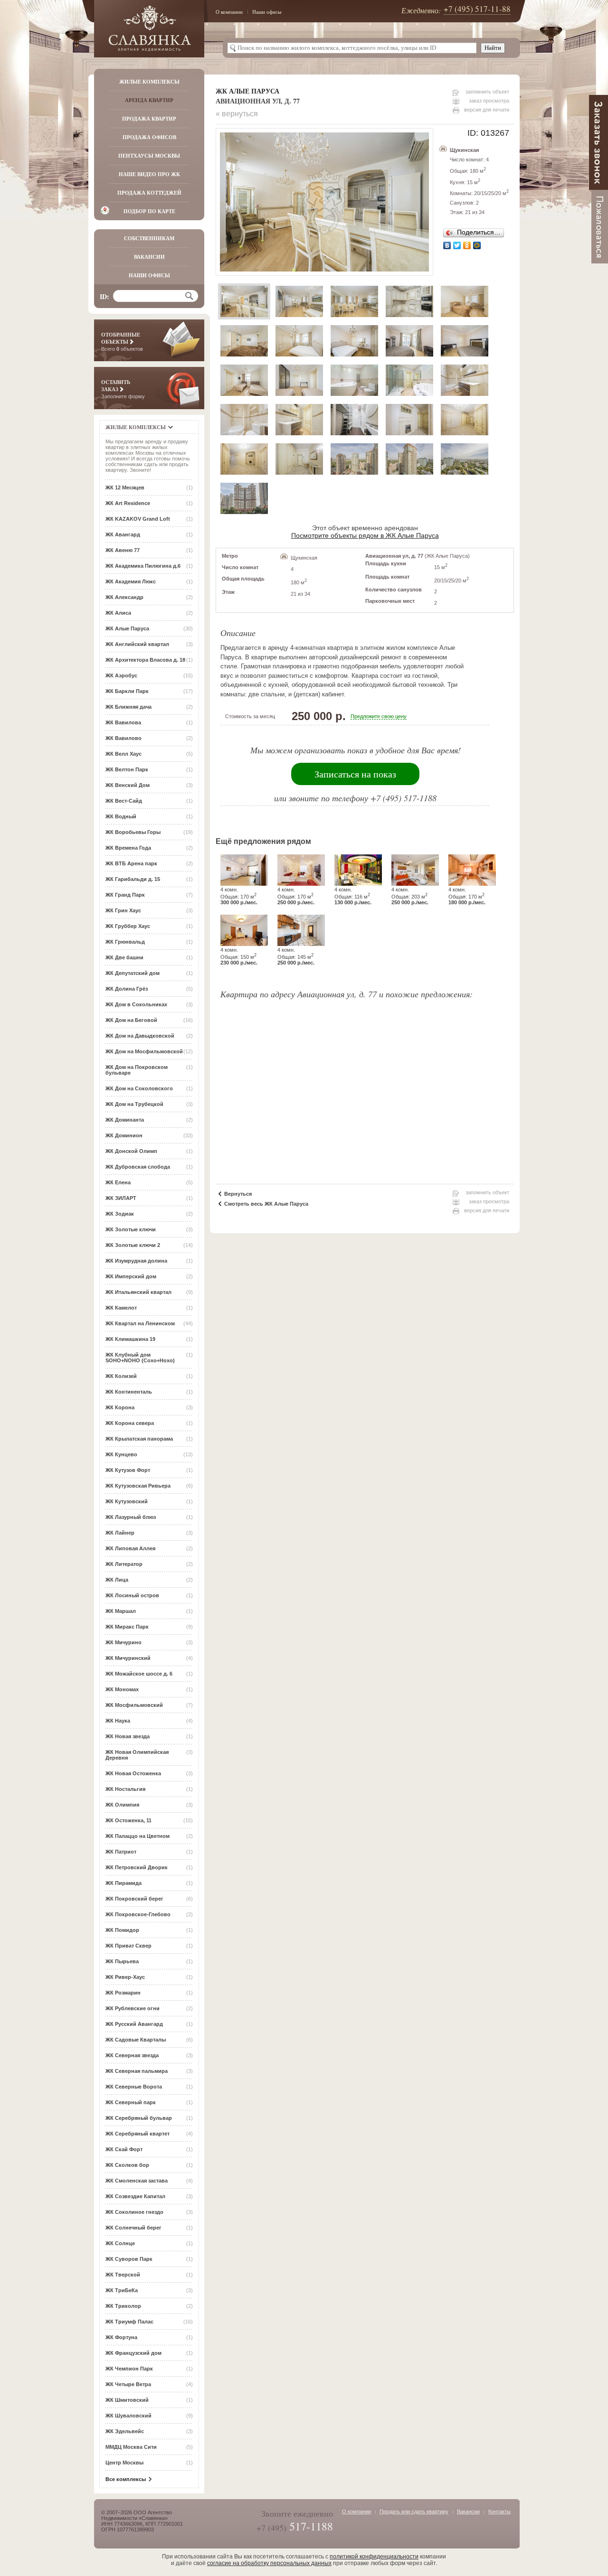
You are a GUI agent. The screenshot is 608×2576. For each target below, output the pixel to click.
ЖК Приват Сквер (128, 1946)
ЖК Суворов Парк (129, 2259)
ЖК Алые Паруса (127, 628)
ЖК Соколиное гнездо (134, 2212)
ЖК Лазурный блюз (131, 1517)
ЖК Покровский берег (134, 1899)
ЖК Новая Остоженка (133, 1773)
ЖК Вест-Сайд (124, 801)
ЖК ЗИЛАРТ (121, 1198)
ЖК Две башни (124, 957)
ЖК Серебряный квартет (138, 2134)
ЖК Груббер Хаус (128, 926)
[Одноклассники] (467, 245)
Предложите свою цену (379, 716)
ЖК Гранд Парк (125, 895)
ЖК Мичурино (123, 1642)
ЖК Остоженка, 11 (128, 1820)
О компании (229, 12)
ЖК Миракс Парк (127, 1627)
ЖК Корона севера (130, 1423)
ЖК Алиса (118, 613)
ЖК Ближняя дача (128, 707)
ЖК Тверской (123, 2275)
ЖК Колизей (121, 1376)
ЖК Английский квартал (137, 644)
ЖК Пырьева (122, 1961)
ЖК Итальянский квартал (138, 1292)
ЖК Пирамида (123, 1883)
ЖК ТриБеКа (122, 2290)
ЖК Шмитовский (127, 2400)
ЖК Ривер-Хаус (125, 1977)
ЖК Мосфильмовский (134, 1705)
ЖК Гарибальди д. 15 (133, 879)
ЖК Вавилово (123, 738)
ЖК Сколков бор (127, 2165)
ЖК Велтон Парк (127, 769)
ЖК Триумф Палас (129, 2322)
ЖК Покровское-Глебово (138, 1914)
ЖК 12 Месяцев (125, 487)
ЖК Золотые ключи (131, 1229)
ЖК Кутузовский (127, 1501)
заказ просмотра (489, 101)
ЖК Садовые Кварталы (136, 2040)
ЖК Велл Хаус (123, 754)
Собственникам (149, 238)
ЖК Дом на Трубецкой (134, 1104)
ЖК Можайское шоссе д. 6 (139, 1674)
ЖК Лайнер (120, 1533)
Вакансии (149, 257)
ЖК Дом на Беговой (131, 1020)
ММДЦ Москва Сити (131, 2447)
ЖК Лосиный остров (132, 1595)
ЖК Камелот (121, 1308)
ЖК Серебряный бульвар (139, 2118)
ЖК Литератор (124, 1564)
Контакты (499, 2511)
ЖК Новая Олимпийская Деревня (137, 1755)
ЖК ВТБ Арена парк (131, 863)
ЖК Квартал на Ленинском (140, 1323)
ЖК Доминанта (125, 1120)
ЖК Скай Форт (124, 2149)
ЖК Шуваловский (128, 2416)
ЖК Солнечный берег (133, 2228)
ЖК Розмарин (123, 1993)
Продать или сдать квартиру (414, 2511)
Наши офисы (267, 12)
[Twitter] (457, 245)
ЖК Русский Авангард (134, 2024)
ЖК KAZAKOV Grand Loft (138, 519)
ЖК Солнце (120, 2243)
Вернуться (238, 1194)
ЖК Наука (118, 1721)
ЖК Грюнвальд (125, 942)
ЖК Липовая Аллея (130, 1548)
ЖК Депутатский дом (133, 973)
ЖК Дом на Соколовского (139, 1088)
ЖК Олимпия (122, 1805)
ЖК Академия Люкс (131, 581)
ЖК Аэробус (121, 675)
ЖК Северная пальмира (137, 2071)
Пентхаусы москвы (149, 156)
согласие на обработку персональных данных (269, 2563)
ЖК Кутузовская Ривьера (138, 1486)
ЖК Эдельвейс (125, 2431)
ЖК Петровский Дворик (137, 1867)
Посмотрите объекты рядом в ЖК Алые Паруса (365, 535)
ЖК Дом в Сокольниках (136, 1004)
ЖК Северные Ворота (134, 2087)
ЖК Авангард (123, 534)
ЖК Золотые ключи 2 (133, 1245)
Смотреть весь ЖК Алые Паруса (266, 1204)
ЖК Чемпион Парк (129, 2369)
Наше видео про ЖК (149, 174)
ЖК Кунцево (121, 1454)
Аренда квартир (149, 100)
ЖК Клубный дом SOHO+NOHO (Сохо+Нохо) (140, 1358)
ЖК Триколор (123, 2306)
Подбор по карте (149, 211)
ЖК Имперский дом (131, 1276)
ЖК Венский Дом (128, 785)
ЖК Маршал (121, 1611)
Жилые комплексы (149, 82)
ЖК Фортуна (121, 2337)
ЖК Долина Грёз (127, 989)
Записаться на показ (355, 774)
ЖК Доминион (124, 1135)
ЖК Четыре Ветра (128, 2384)
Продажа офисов (149, 137)
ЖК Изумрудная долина (136, 1261)
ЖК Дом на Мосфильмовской (144, 1051)
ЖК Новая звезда (128, 1736)
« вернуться (237, 114)
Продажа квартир (149, 119)
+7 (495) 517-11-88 (477, 9)
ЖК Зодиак (120, 1214)
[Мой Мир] (477, 245)
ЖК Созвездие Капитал (135, 2196)
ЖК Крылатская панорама (139, 1439)
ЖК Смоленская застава (137, 2181)
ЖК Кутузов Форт (128, 1470)
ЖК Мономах (122, 1689)
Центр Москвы (124, 2463)
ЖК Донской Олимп (131, 1151)
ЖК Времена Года (128, 848)
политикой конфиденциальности (374, 2557)
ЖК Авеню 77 (123, 550)
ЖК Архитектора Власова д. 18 (145, 660)
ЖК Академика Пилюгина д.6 (143, 566)
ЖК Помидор (122, 1930)
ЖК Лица (117, 1580)
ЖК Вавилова (123, 722)
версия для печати (487, 110)
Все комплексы (126, 2479)
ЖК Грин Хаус (123, 910)
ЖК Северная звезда (132, 2055)
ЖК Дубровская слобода (138, 1167)
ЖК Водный (121, 816)
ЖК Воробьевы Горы (133, 832)
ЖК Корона (120, 1407)
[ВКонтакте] (447, 245)
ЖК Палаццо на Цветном (138, 1836)
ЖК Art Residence (128, 503)
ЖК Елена (118, 1182)
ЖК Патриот (121, 1852)
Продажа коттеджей (149, 193)
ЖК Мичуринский (128, 1658)
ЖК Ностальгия (125, 1789)
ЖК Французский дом (133, 2353)
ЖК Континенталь (129, 1392)
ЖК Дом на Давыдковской (140, 1036)
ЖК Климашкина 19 (130, 1339)
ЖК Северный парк (131, 2102)
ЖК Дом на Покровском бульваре (137, 1070)
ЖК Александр (124, 597)
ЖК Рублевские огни (133, 2008)
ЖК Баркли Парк (127, 691)
